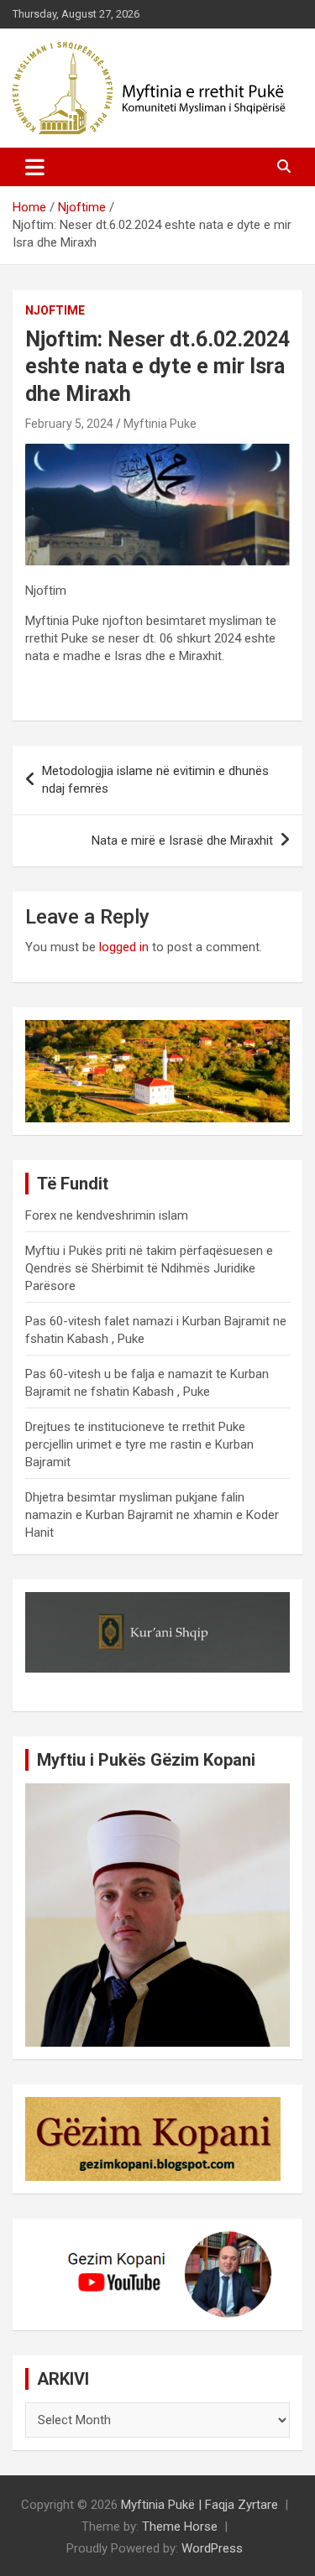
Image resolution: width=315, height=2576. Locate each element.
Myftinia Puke (160, 424)
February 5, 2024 (69, 424)
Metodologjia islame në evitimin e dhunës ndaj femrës (155, 780)
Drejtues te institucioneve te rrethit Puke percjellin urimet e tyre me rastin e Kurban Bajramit (139, 1444)
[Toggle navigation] (35, 167)
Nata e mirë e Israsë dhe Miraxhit (182, 840)
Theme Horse (180, 2527)
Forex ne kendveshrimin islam (107, 1215)
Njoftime (55, 310)
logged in (124, 947)
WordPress (212, 2548)
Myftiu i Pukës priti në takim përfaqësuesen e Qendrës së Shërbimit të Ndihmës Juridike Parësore (149, 1268)
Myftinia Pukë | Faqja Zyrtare (199, 2505)
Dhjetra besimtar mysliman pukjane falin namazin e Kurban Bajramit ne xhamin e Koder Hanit (152, 1515)
